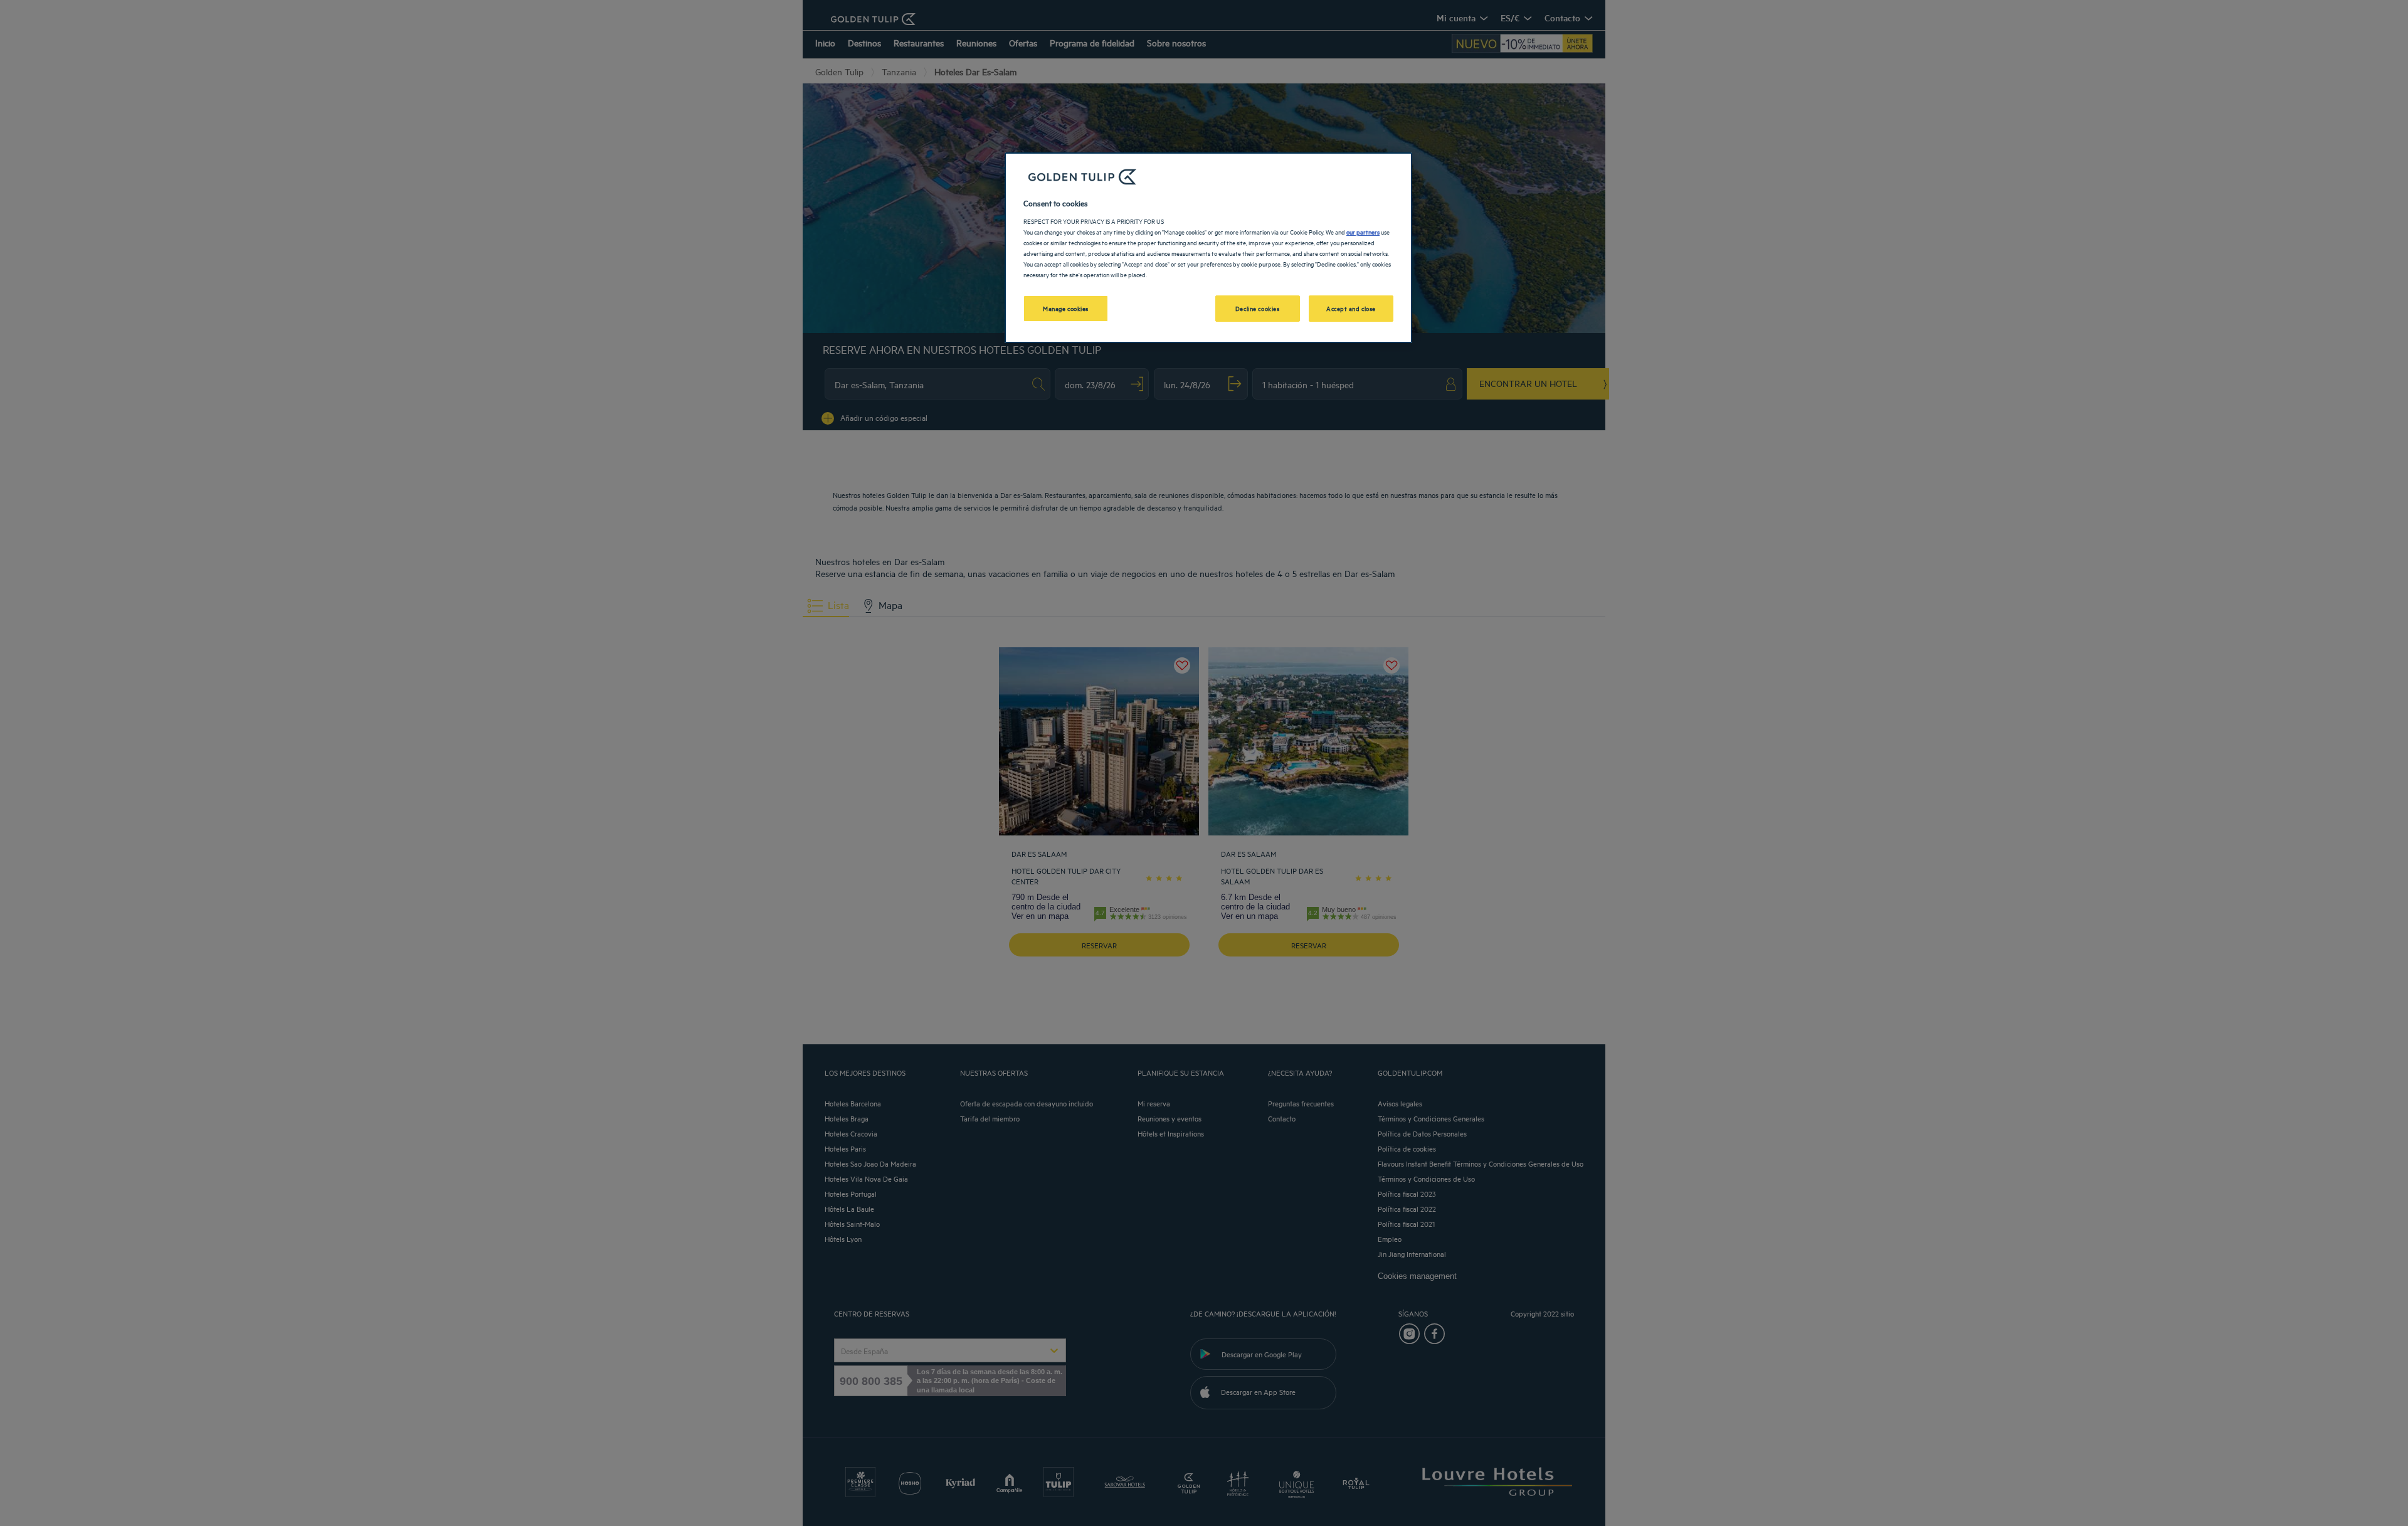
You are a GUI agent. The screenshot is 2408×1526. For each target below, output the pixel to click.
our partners (1363, 231)
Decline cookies (1258, 308)
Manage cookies (1066, 308)
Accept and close (1351, 308)
